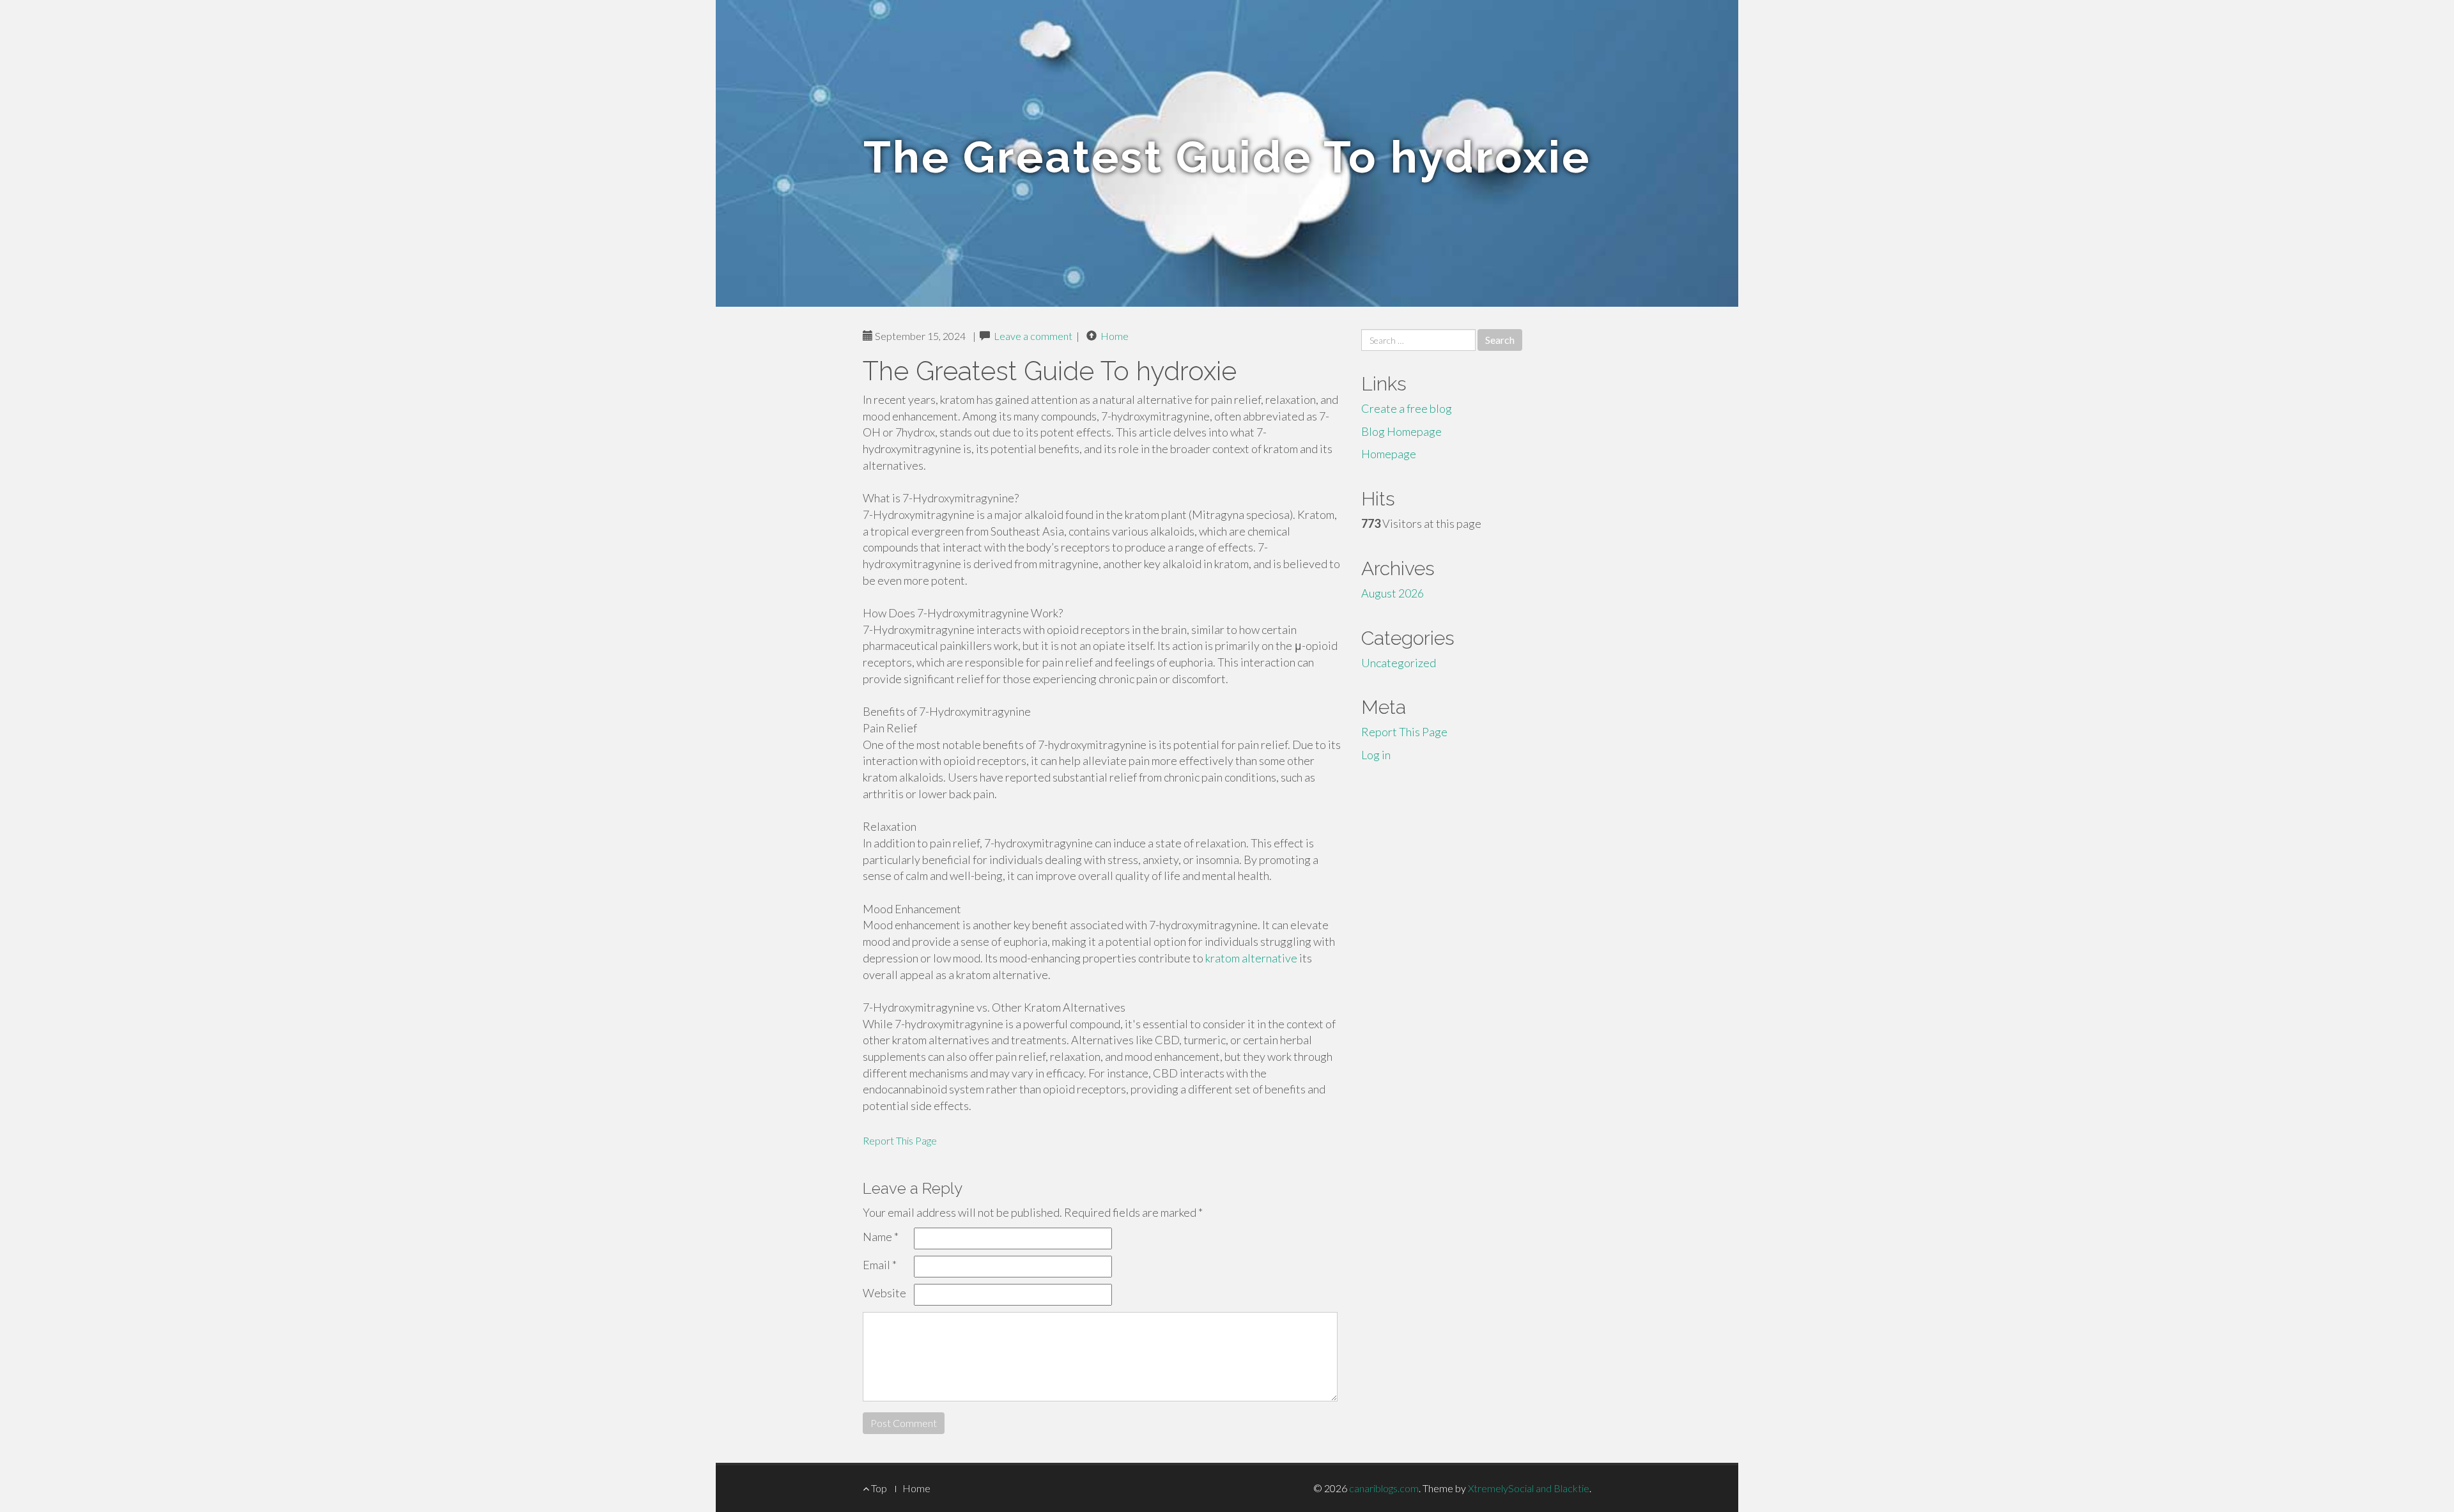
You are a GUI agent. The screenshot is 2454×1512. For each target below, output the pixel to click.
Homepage (1389, 454)
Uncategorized (1399, 663)
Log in (1376, 755)
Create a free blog (1407, 408)
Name (881, 1237)
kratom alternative (1251, 958)
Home (1115, 336)
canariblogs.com (1384, 1488)
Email (880, 1265)
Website (884, 1293)
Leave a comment (1033, 336)
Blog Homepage (1401, 431)
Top (878, 1488)
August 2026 (1393, 593)
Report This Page (900, 1140)
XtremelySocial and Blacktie (1529, 1488)
